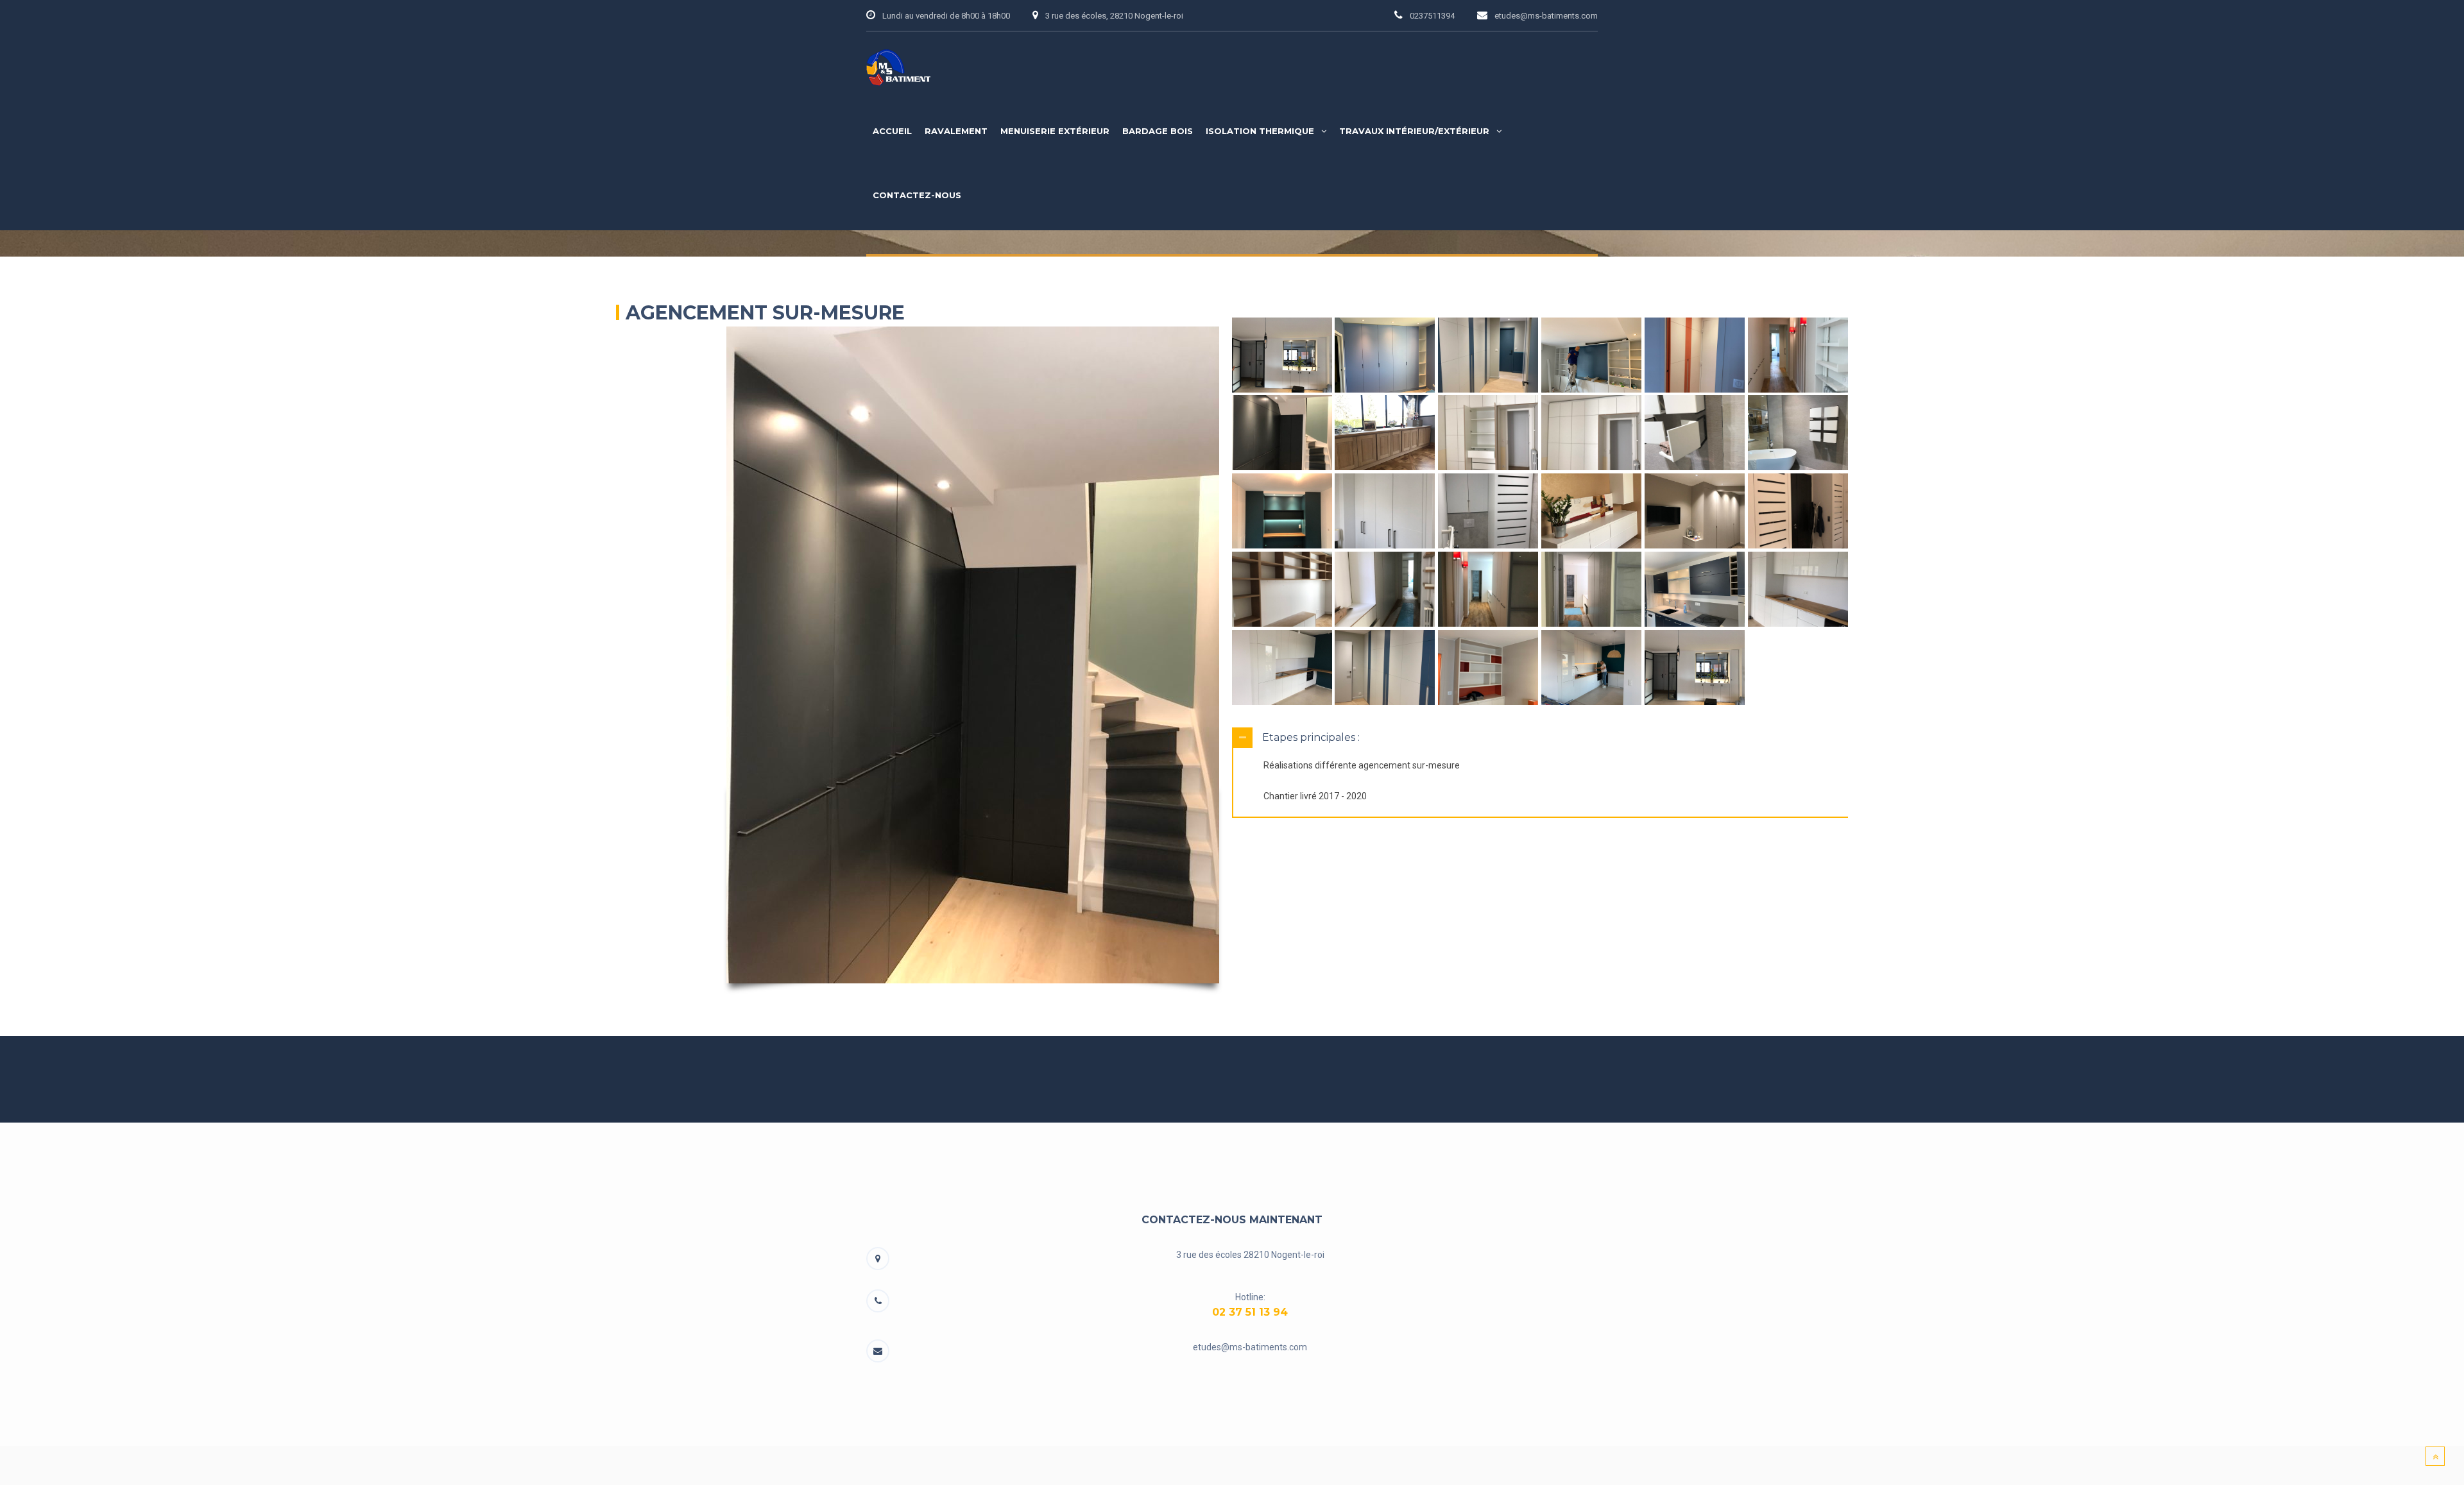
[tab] (1540, 738)
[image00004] (1385, 355)
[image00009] (1488, 511)
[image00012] (1798, 433)
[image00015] (1488, 433)
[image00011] (1282, 511)
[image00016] (1385, 433)
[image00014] (1591, 433)
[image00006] (1798, 511)
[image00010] (1385, 511)
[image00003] (1488, 355)
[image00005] (1282, 355)
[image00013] (1695, 433)
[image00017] (1282, 433)
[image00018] (1798, 355)
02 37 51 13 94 (1250, 1312)
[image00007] (1695, 511)
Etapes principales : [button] (1311, 737)
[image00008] (1591, 511)
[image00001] (1695, 355)
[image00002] (1591, 355)
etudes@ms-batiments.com (1250, 1347)
